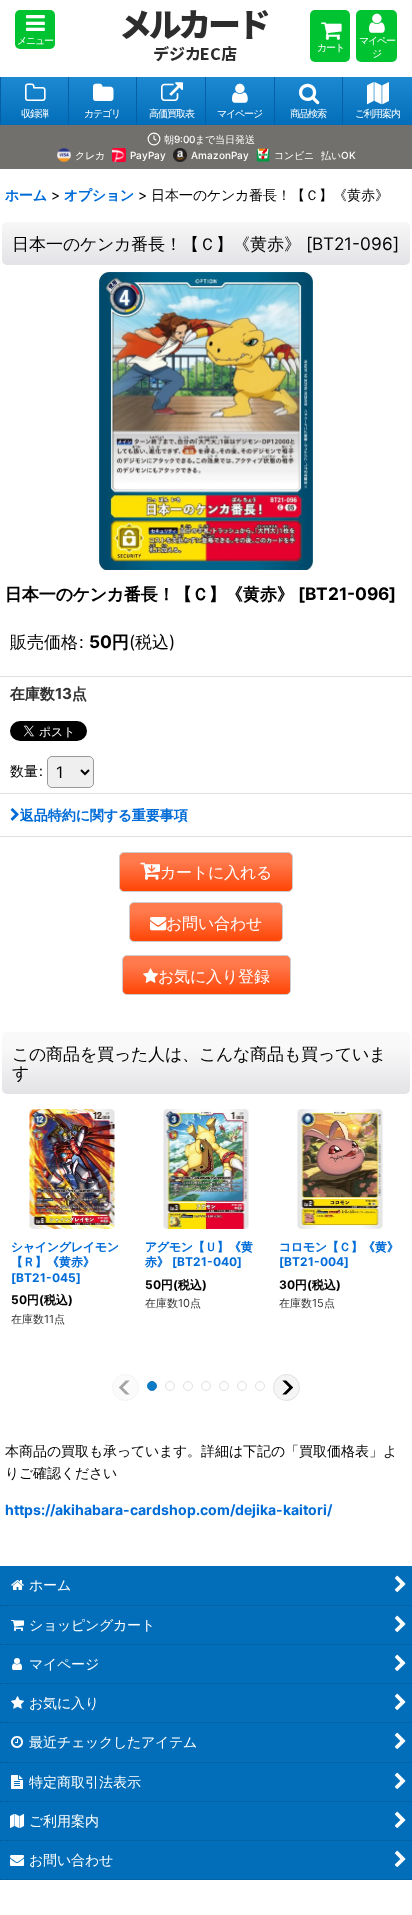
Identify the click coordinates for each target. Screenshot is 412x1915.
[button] (35, 29)
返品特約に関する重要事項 (104, 814)
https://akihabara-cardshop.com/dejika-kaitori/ (168, 1509)
